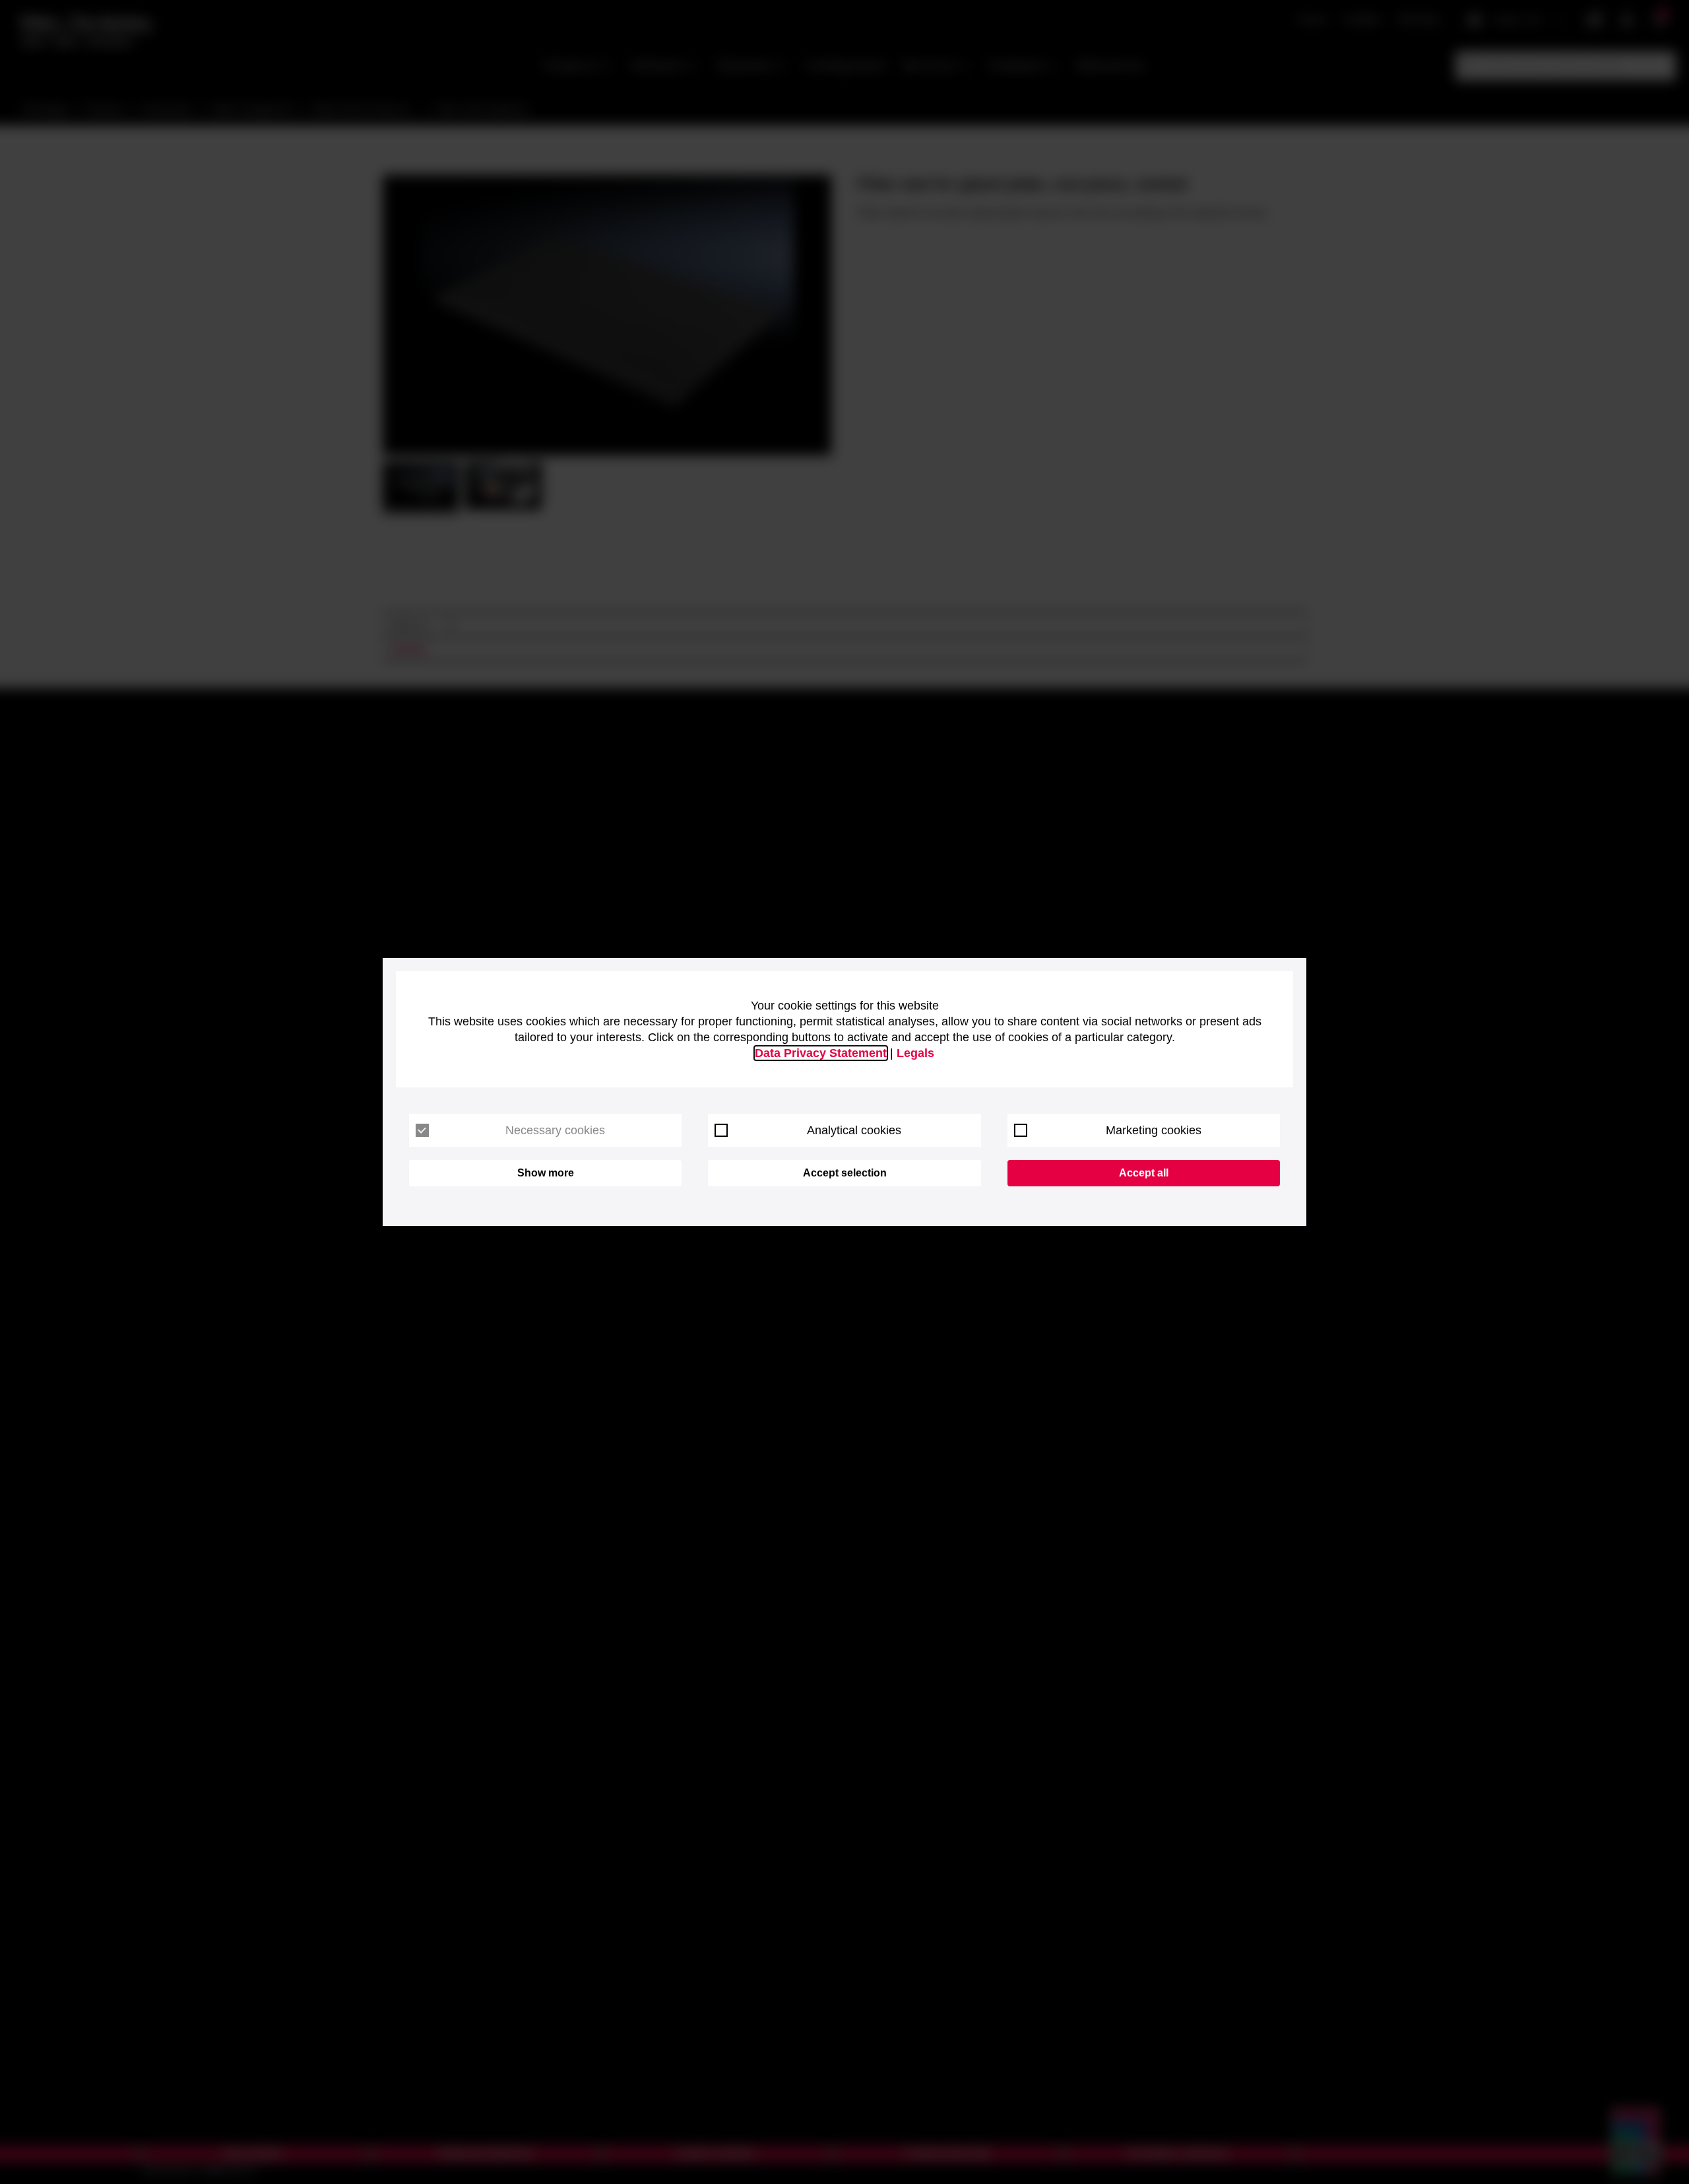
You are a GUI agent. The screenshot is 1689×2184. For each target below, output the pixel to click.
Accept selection (845, 1173)
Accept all (1144, 1173)
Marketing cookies (1154, 1130)
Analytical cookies (854, 1130)
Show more (546, 1173)
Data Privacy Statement (821, 1053)
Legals (915, 1053)
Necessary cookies (555, 1130)
